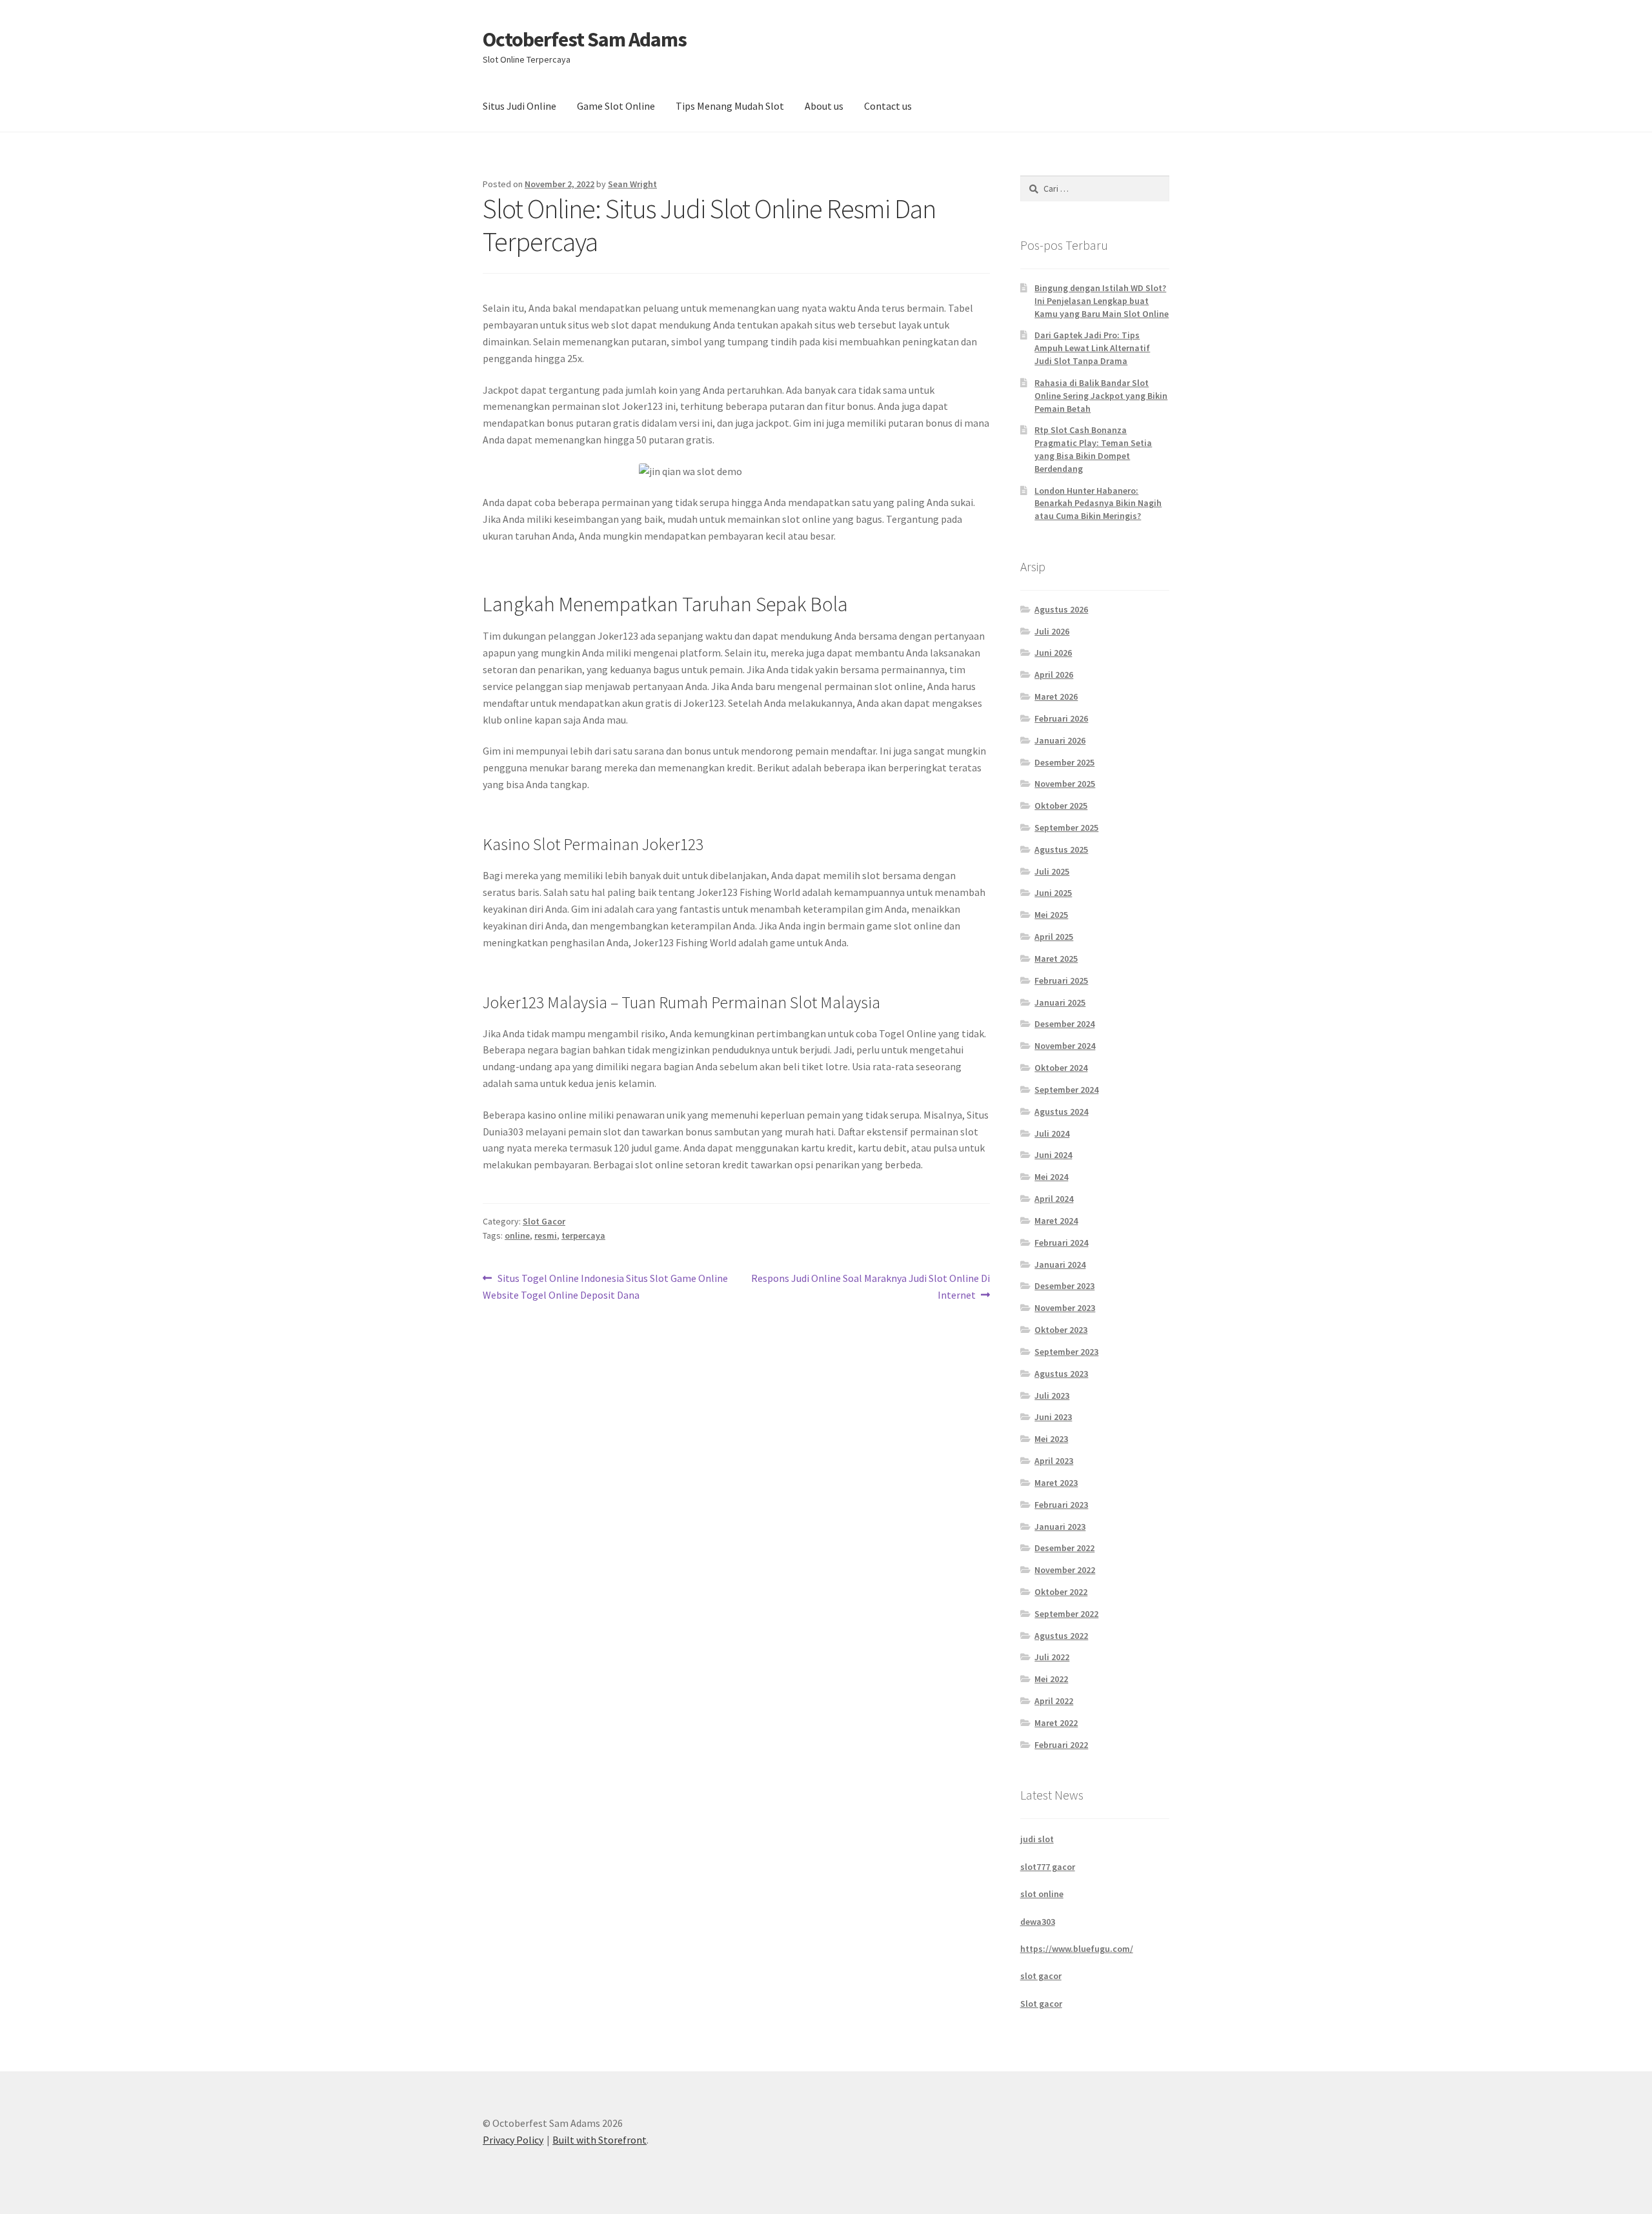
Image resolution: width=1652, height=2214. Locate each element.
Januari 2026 (1060, 740)
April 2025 (1054, 937)
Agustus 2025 (1061, 849)
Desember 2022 (1064, 1548)
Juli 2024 (1052, 1133)
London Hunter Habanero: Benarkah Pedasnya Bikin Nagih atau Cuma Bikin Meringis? (1098, 503)
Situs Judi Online (519, 106)
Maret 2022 (1056, 1723)
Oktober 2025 (1061, 806)
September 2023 (1066, 1352)
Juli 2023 (1052, 1396)
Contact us (888, 106)
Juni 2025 (1053, 893)
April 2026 (1054, 675)
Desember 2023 (1064, 1286)
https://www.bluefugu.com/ (1077, 1949)
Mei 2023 (1051, 1439)
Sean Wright (632, 184)
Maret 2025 (1056, 959)
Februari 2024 (1061, 1243)
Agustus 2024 (1061, 1112)
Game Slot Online (616, 106)
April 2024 (1054, 1199)
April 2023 (1054, 1461)
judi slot (1037, 1839)
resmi (546, 1235)
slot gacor (1041, 1976)
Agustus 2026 (1061, 609)
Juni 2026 (1053, 653)
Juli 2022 (1052, 1657)
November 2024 (1065, 1046)
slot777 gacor (1048, 1867)
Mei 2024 (1051, 1177)
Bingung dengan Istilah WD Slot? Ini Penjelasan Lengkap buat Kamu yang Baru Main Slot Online (1102, 301)
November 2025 (1065, 784)
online (517, 1235)
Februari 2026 (1061, 718)
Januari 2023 (1060, 1527)
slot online (1042, 1894)
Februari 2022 (1061, 1745)
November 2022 (1065, 1570)
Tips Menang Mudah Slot (730, 106)
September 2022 (1066, 1614)
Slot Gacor (544, 1221)
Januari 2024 (1060, 1264)
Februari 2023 (1061, 1505)
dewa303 (1038, 1922)
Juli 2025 (1052, 871)
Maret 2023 (1056, 1483)
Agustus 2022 (1061, 1636)
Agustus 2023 (1061, 1374)
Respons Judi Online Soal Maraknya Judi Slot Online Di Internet (870, 1286)
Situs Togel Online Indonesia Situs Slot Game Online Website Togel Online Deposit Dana (605, 1286)
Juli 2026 (1052, 631)
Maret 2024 (1056, 1221)
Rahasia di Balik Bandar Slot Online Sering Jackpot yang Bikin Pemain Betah (1101, 396)
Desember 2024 (1064, 1024)
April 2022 (1054, 1701)
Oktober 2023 (1061, 1330)
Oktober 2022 (1061, 1592)
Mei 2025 (1051, 915)
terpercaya (583, 1235)
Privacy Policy (513, 2140)
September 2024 (1066, 1090)
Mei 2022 (1051, 1679)
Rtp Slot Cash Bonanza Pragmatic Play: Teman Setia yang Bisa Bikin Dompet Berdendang (1093, 449)
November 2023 (1065, 1308)
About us (824, 106)
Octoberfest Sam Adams (585, 39)
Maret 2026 (1056, 696)
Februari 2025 (1061, 980)
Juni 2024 (1053, 1155)
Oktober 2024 (1061, 1068)
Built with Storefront (599, 2140)
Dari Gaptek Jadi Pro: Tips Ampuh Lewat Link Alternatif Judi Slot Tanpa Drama (1092, 348)
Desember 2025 (1064, 762)
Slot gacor (1041, 2004)
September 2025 (1066, 828)
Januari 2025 (1060, 1002)
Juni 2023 (1053, 1417)
